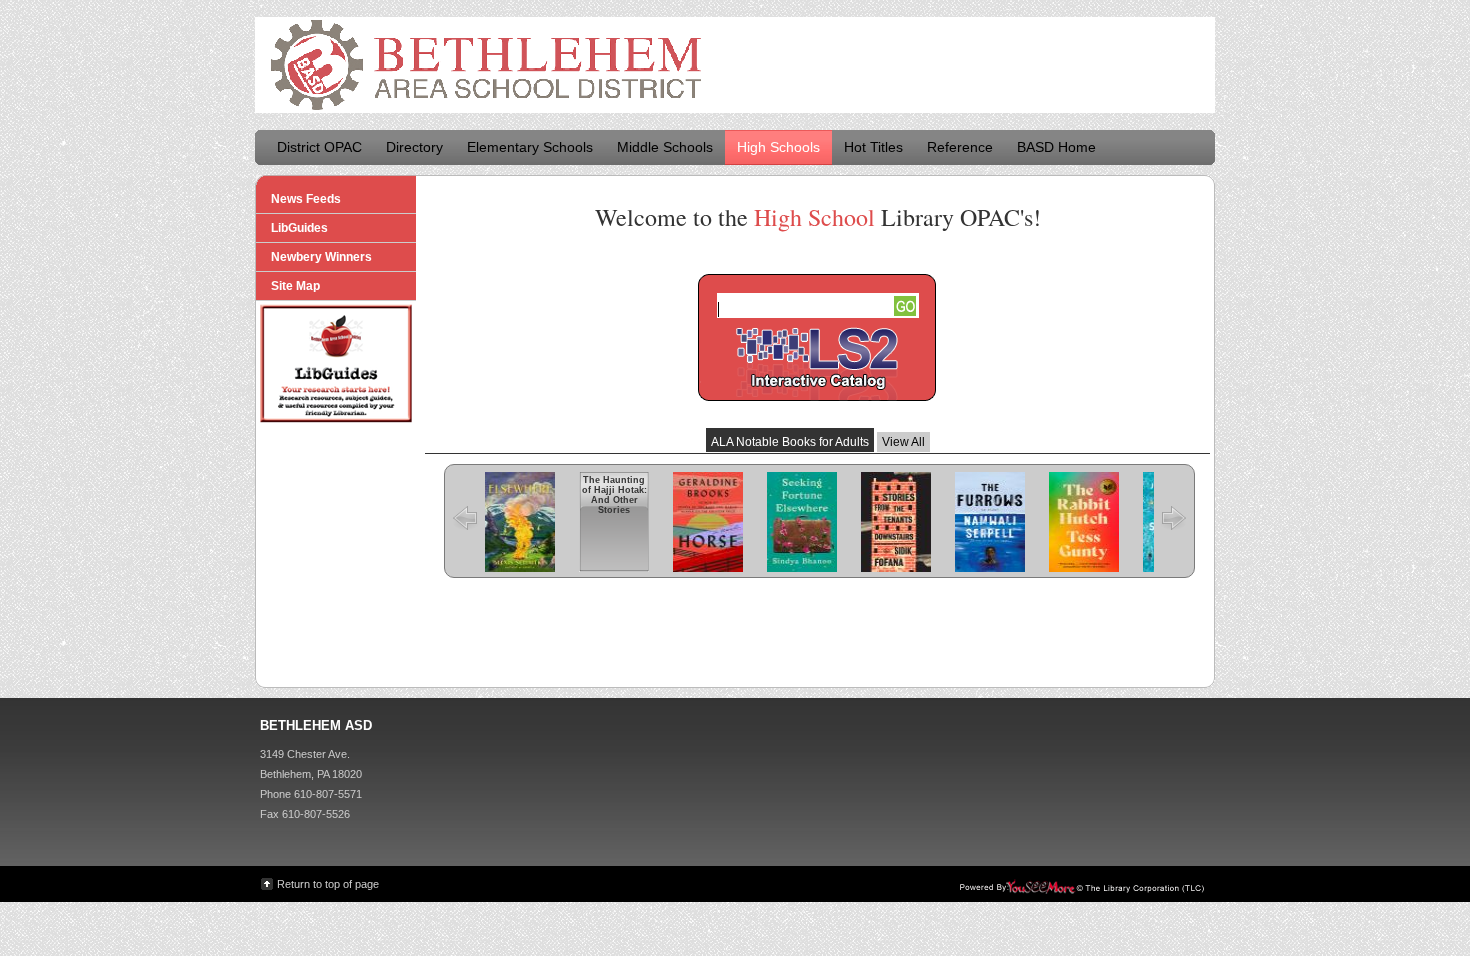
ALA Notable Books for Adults (790, 442)
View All (903, 442)
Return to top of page (328, 884)
